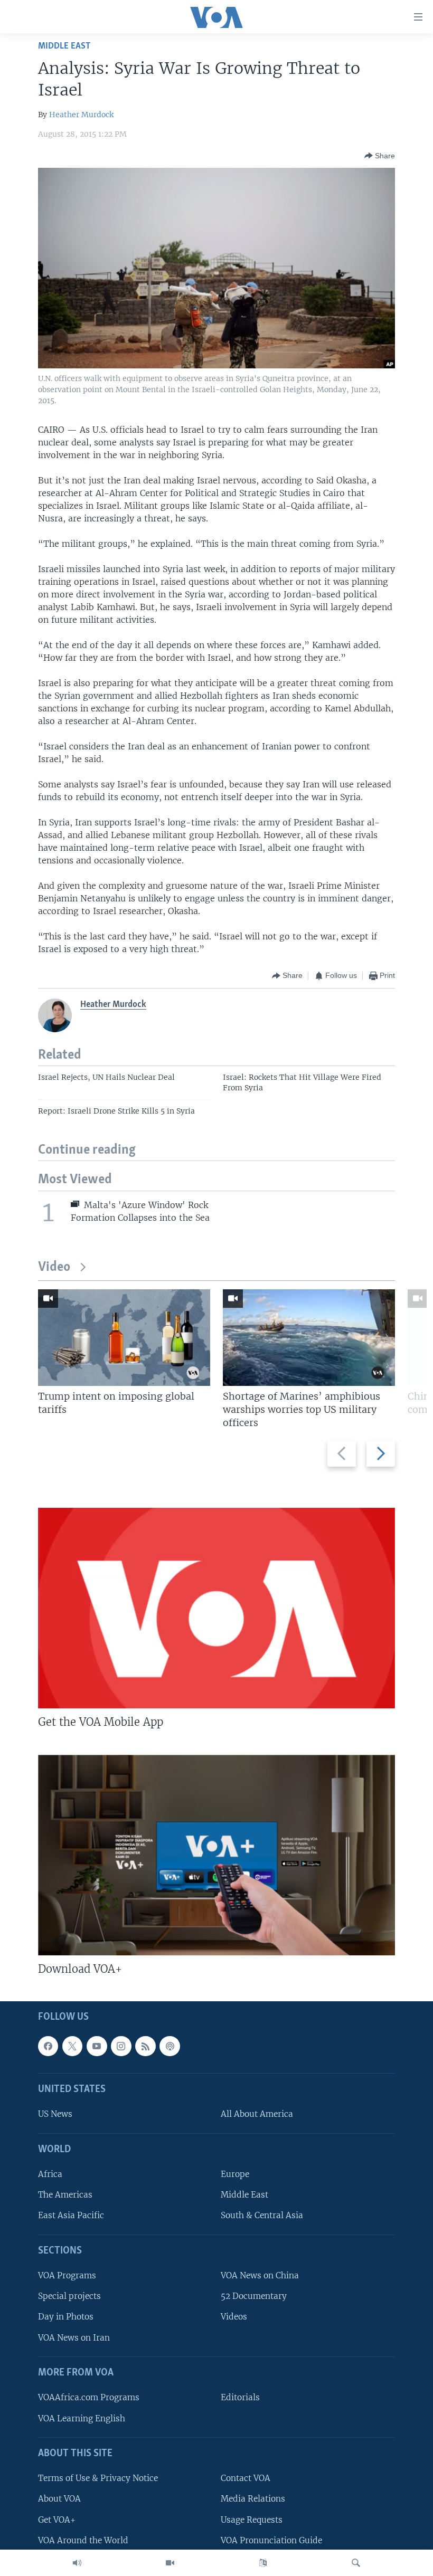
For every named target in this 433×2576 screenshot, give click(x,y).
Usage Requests (252, 2520)
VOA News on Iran (74, 2338)
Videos (234, 2317)
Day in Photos (66, 2317)
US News (55, 2114)
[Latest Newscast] (77, 2563)
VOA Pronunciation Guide (271, 2540)
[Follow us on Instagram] (121, 2046)
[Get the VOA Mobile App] (216, 1608)
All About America (257, 2114)
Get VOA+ (57, 2520)
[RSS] (145, 2046)
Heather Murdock (81, 115)
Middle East (64, 46)
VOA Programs (67, 2275)
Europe (235, 2174)
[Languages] (263, 2563)
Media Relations (253, 2499)
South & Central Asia (262, 2216)
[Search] (356, 2563)
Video (54, 1267)
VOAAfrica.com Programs (89, 2397)
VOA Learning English (82, 2418)
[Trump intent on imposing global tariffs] (124, 1338)
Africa (50, 2174)
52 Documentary (254, 2296)
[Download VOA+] (216, 1855)
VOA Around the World (83, 2540)
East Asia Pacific (71, 2216)
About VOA (59, 2499)
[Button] (380, 156)
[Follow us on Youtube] (97, 2046)
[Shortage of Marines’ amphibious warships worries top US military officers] (309, 1338)
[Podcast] (170, 2046)
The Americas (65, 2195)
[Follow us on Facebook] (48, 2046)
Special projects (69, 2296)
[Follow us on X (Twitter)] (72, 2046)
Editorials (240, 2397)
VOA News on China (260, 2275)
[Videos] (170, 2563)
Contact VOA (246, 2478)
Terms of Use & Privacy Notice (98, 2478)
